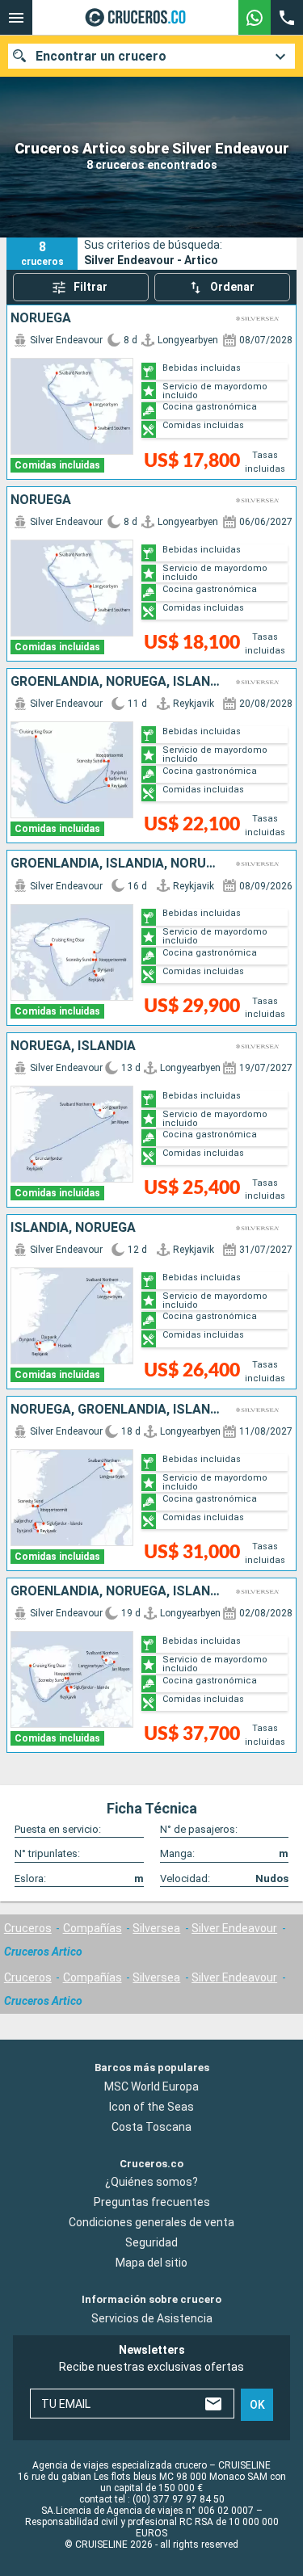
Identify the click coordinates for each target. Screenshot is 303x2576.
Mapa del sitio (151, 2263)
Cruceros (28, 1928)
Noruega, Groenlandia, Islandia (116, 1410)
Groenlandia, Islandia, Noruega (116, 864)
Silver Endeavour (234, 1928)
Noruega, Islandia (73, 1046)
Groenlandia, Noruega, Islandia (116, 682)
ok (257, 2405)
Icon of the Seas (151, 2107)
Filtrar (90, 287)
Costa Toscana (151, 2127)
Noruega (41, 318)
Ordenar (232, 287)
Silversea (156, 1928)
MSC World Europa (151, 2086)
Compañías (93, 1928)
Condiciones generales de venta (151, 2222)
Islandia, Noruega (73, 1228)
